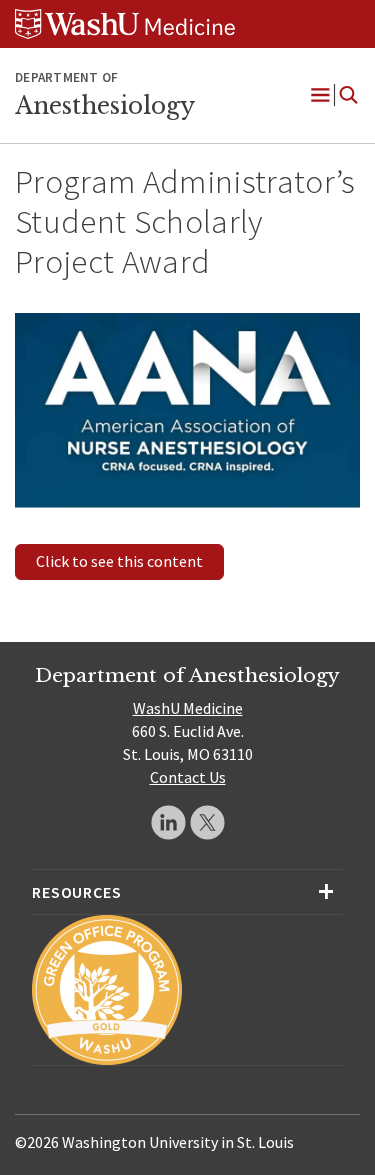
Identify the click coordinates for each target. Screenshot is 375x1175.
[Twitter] (207, 822)
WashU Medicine (188, 708)
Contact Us (188, 777)
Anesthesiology (105, 106)
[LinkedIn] (168, 822)
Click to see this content (119, 561)
